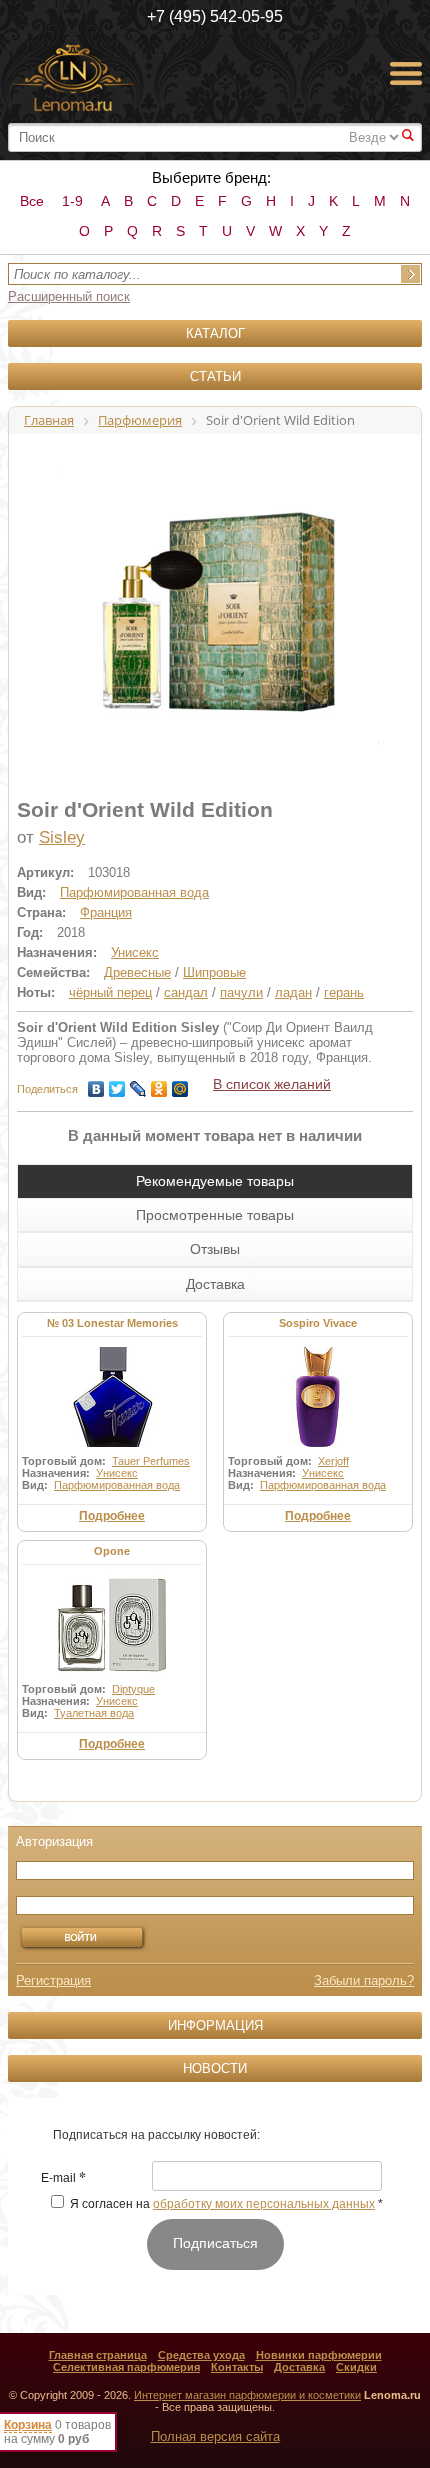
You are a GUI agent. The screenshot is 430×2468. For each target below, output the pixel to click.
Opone (112, 1551)
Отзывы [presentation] (215, 1249)
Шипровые (214, 972)
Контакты (237, 2367)
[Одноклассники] (159, 1084)
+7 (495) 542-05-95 (215, 16)
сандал (186, 992)
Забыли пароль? (364, 1980)
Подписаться (215, 2243)
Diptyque (133, 1689)
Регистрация (53, 1980)
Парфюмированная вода (134, 892)
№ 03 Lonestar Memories (112, 1323)
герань (344, 992)
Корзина (28, 2425)
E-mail (63, 2179)
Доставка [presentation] (215, 1284)
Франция (106, 912)
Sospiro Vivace (318, 1323)
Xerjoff (333, 1461)
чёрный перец (110, 992)
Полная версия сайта (215, 2436)
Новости (215, 2068)
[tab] (215, 1181)
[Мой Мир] (180, 1084)
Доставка (299, 2367)
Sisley (62, 837)
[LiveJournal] (138, 1084)
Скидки (356, 2367)
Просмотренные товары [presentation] (215, 1215)
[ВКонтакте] (96, 1084)
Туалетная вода (94, 1713)
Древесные (137, 972)
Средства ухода (201, 2355)
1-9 (72, 201)
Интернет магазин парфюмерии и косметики (247, 2395)
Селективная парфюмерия (126, 2367)
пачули (241, 992)
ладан (293, 992)
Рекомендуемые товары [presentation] (215, 1181)
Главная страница (98, 2355)
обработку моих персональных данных (264, 2204)
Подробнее (112, 1516)
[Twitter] (117, 1084)
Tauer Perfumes (151, 1461)
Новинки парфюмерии (319, 2355)
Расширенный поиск (69, 296)
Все (32, 201)
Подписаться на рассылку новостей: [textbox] (156, 2135)
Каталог (215, 333)
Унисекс (135, 952)
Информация (215, 2025)
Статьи (215, 376)
